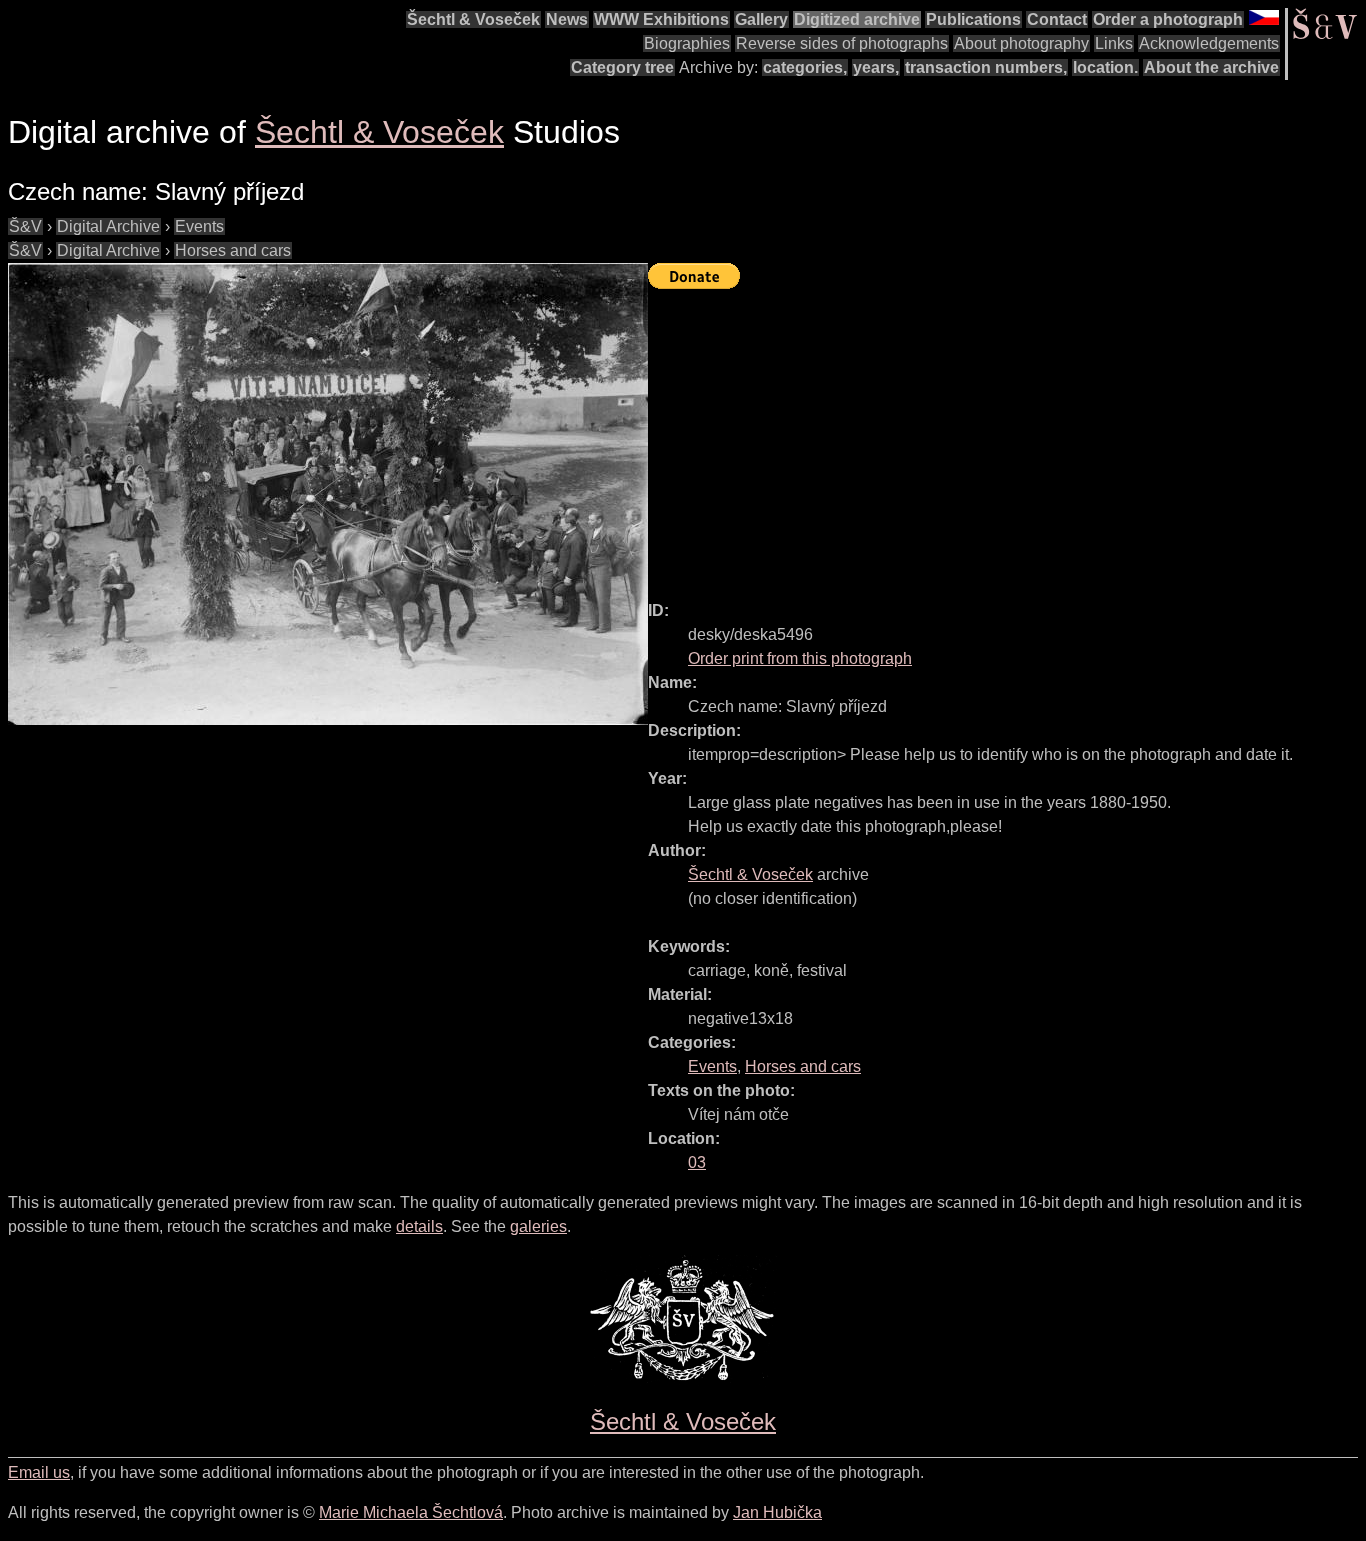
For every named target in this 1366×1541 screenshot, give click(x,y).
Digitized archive (857, 19)
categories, (805, 67)
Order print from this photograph (800, 658)
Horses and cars (233, 250)
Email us (39, 1472)
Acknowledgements (1209, 43)
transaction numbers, (986, 67)
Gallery (761, 19)
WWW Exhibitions (661, 19)
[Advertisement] (1007, 436)
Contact (1057, 19)
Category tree (622, 67)
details (419, 1226)
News (567, 19)
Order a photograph (1168, 19)
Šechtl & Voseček (473, 19)
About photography (1021, 43)
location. (1105, 67)
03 (697, 1162)
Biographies (687, 43)
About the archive (1211, 67)
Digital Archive (108, 226)
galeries (538, 1226)
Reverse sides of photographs (842, 43)
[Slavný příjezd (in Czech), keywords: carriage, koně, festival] (328, 494)
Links (1114, 43)
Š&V (25, 226)
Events (199, 226)
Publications (973, 19)
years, (876, 67)
